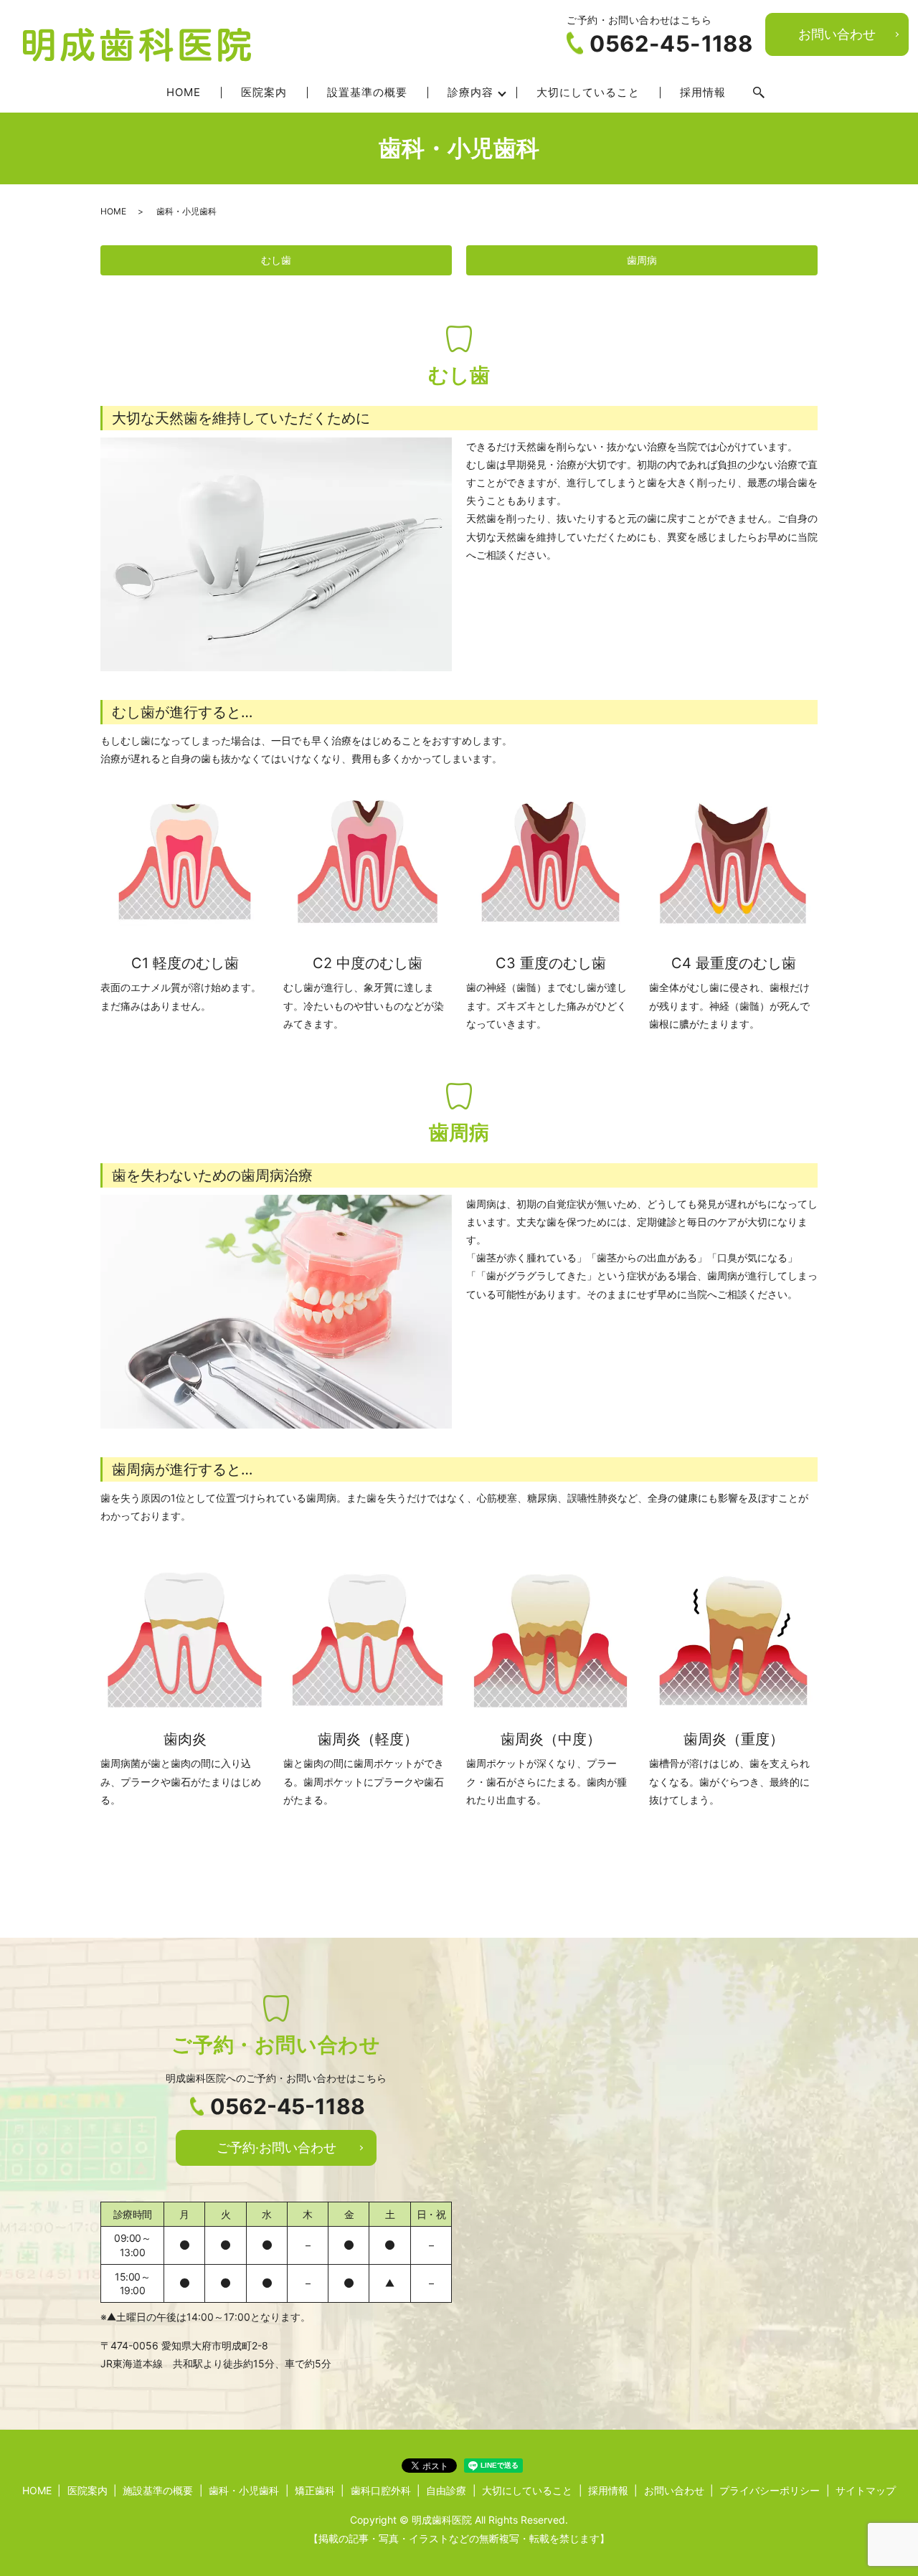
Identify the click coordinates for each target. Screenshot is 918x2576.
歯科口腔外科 (381, 2490)
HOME (184, 92)
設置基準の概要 (367, 92)
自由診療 (446, 2490)
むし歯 (276, 260)
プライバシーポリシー (770, 2490)
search (759, 93)
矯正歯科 (315, 2490)
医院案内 (264, 92)
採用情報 (703, 92)
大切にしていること (588, 92)
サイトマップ (866, 2490)
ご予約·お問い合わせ (276, 2148)
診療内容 (470, 92)
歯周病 (642, 260)
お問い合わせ (837, 34)
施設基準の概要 (158, 2490)
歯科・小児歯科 (244, 2490)
